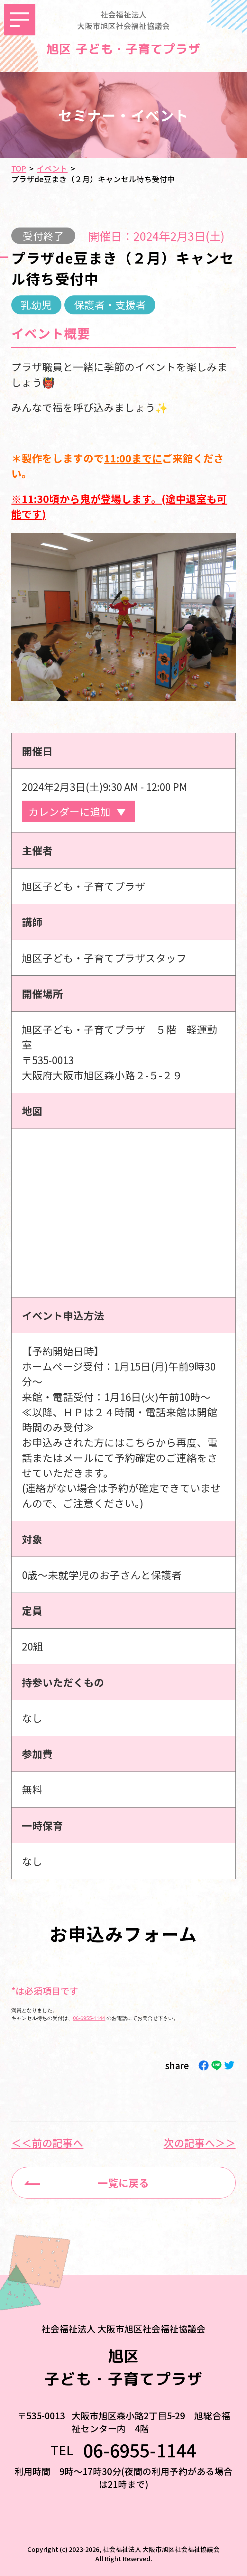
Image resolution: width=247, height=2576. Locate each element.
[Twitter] (229, 2065)
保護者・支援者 (110, 304)
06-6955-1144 (89, 2018)
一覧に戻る (123, 2182)
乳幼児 (36, 304)
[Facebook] (204, 2065)
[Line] (216, 2065)
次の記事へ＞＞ (200, 2143)
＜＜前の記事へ (47, 2143)
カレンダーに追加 (69, 811)
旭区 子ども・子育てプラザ (123, 49)
